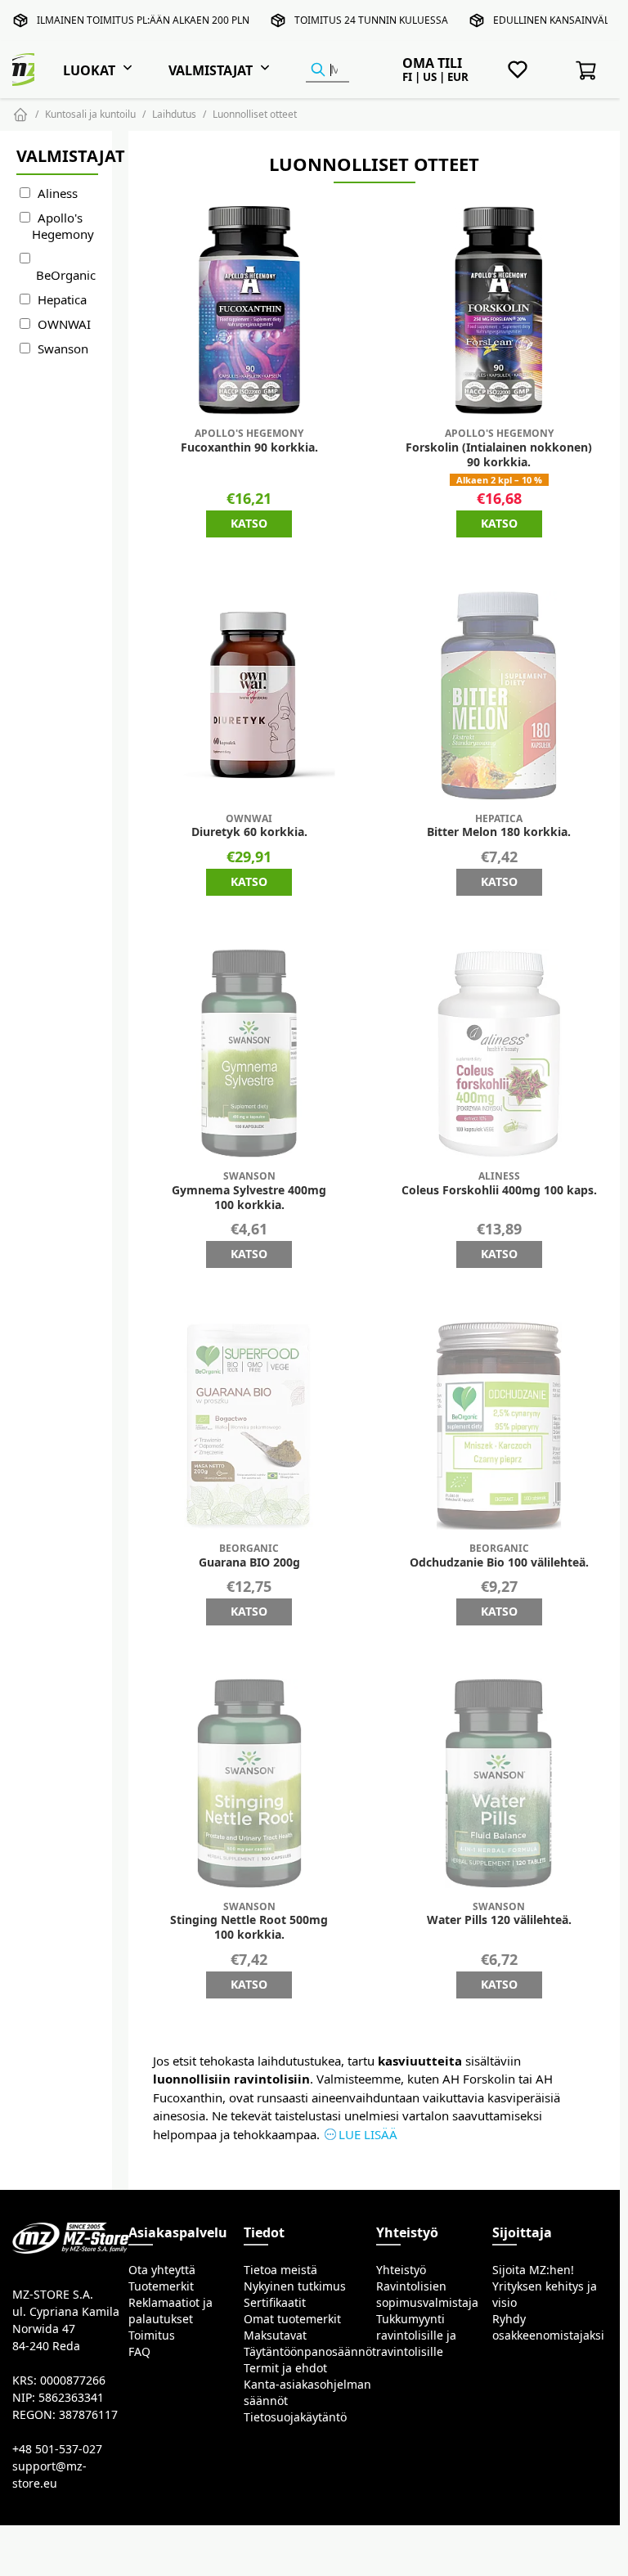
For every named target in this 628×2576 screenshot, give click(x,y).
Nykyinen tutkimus (295, 2286)
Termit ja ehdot (285, 2368)
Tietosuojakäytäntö (295, 2417)
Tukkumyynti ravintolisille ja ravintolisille (416, 2335)
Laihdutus (174, 114)
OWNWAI (64, 324)
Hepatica (62, 300)
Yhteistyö (401, 2270)
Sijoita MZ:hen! (533, 2270)
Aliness (58, 193)
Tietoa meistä (280, 2270)
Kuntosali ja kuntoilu (90, 114)
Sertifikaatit (275, 2303)
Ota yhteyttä (162, 2270)
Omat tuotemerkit (292, 2319)
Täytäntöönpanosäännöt (310, 2352)
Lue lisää (368, 2135)
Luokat (89, 70)
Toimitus (152, 2335)
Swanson (63, 349)
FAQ (139, 2352)
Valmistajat (211, 70)
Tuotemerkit (161, 2286)
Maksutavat (275, 2335)
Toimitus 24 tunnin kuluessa (371, 20)
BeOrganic (66, 275)
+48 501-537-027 (57, 2449)
